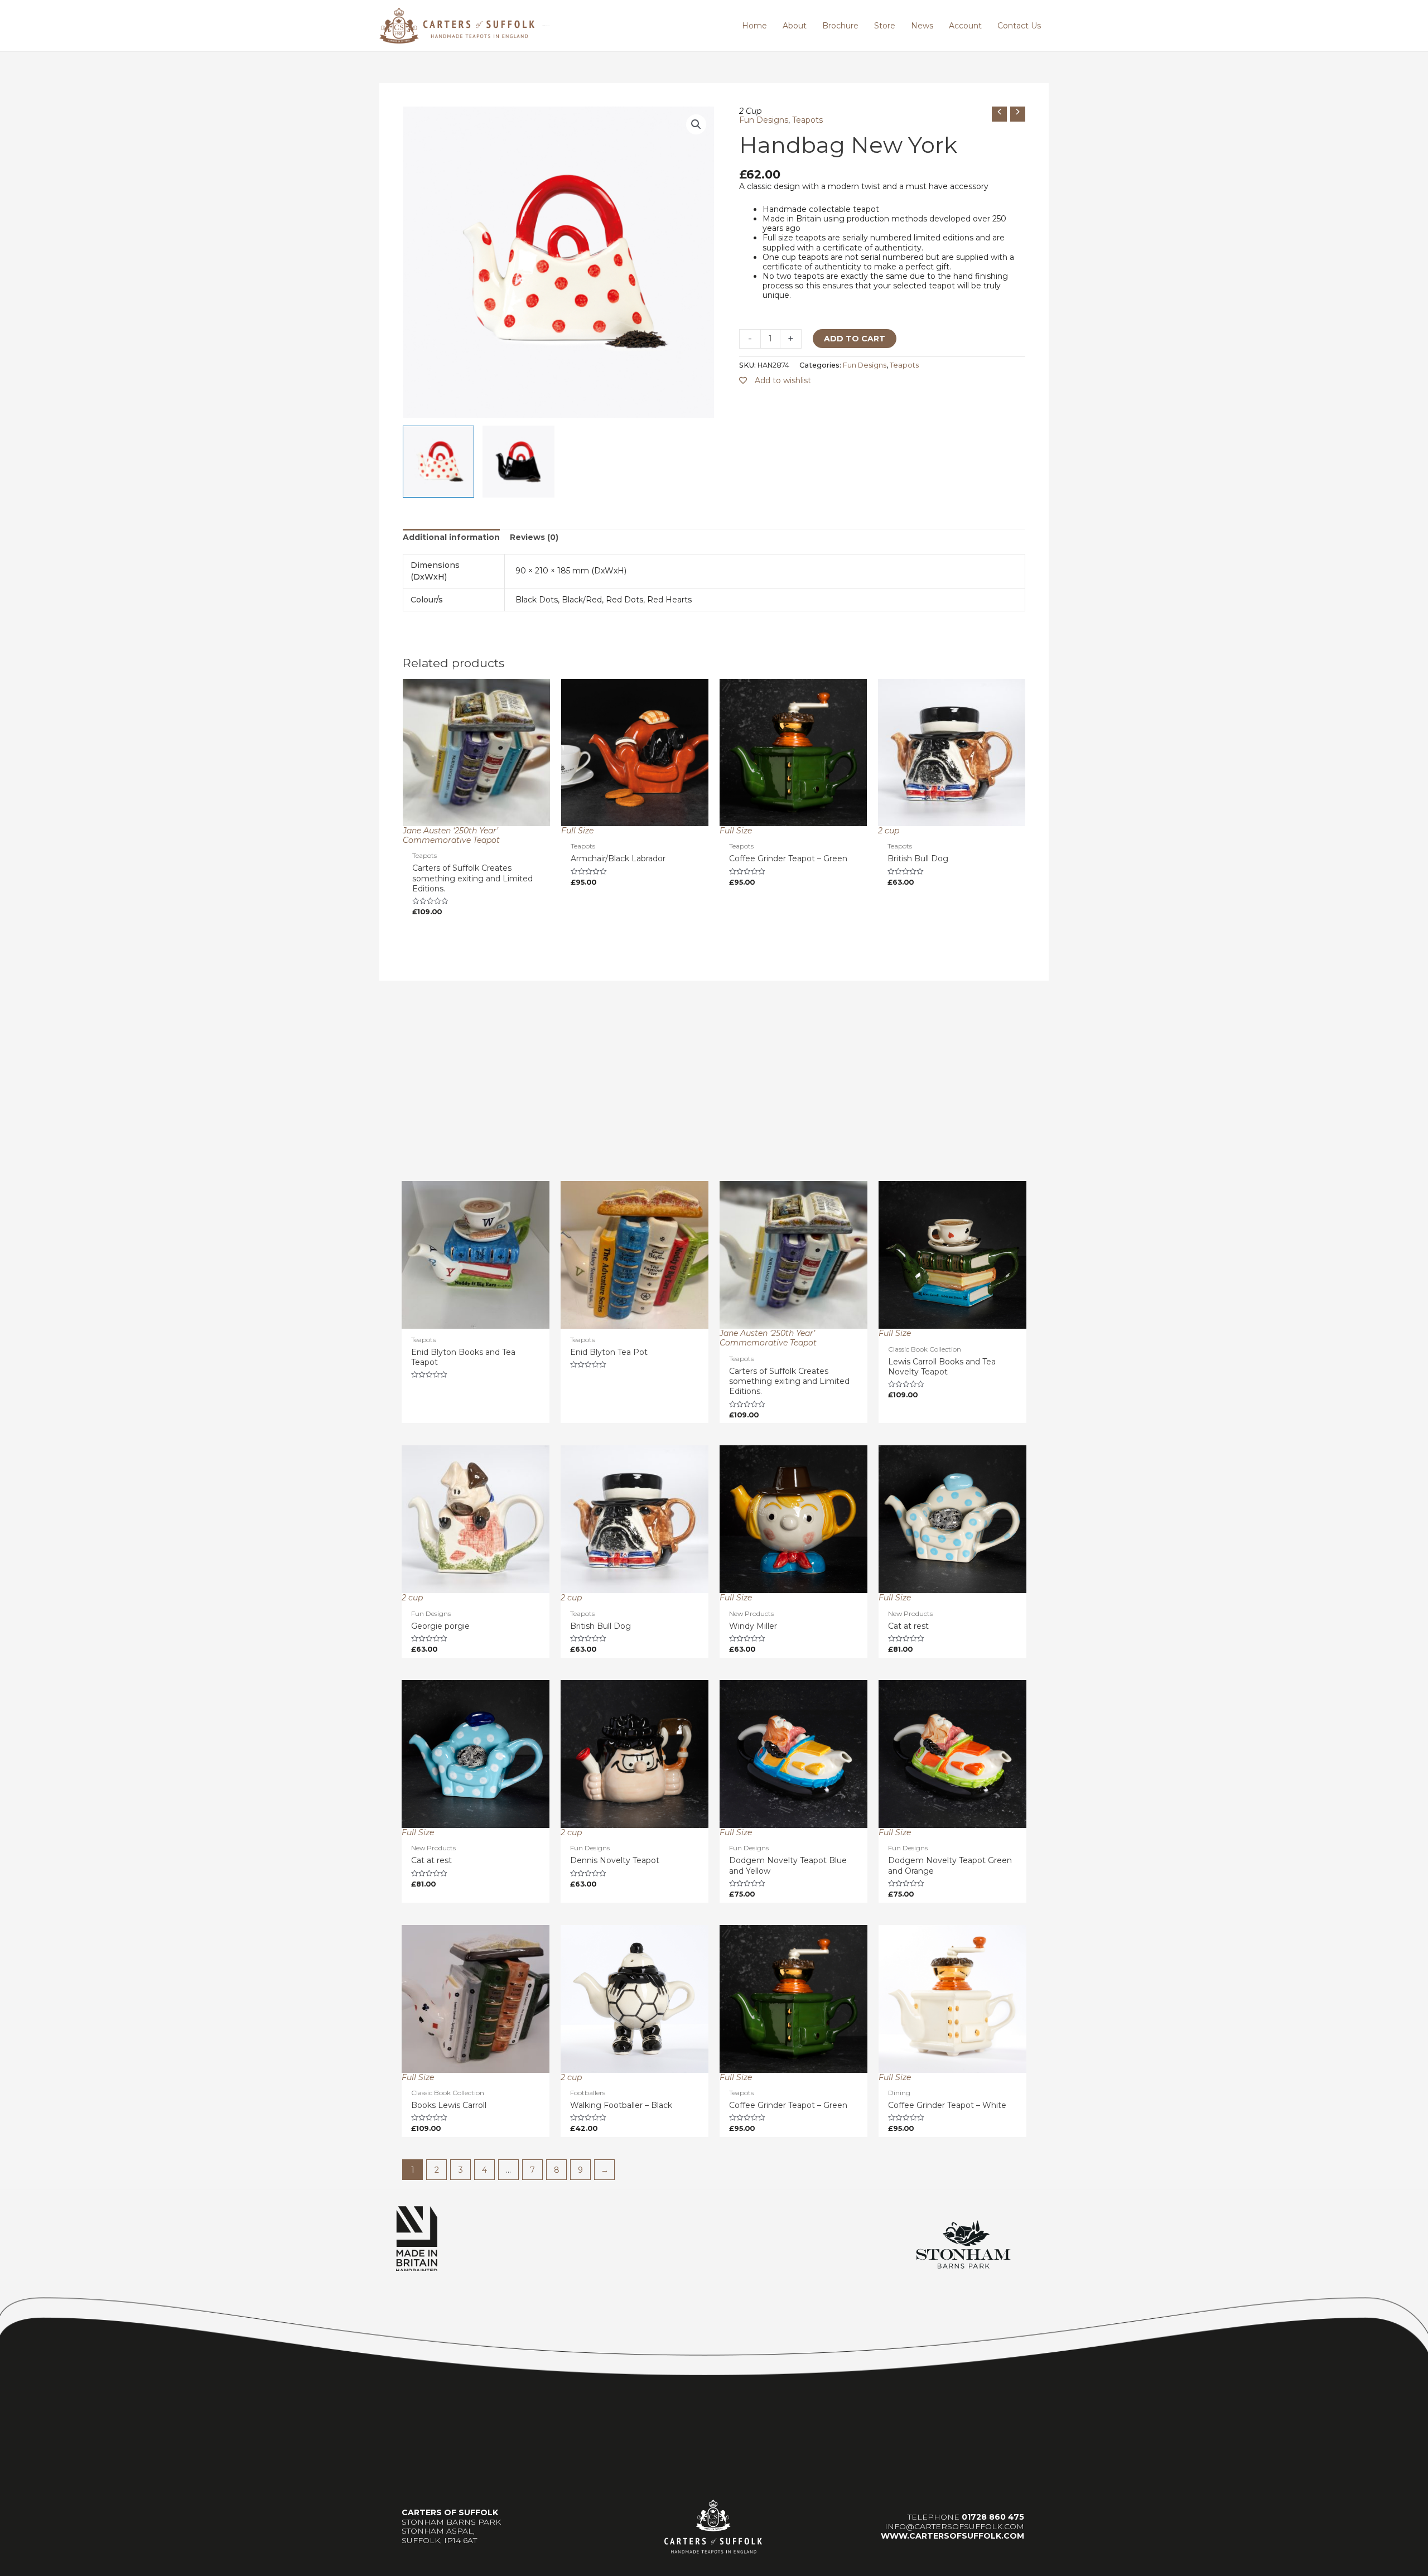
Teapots (807, 120)
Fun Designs (764, 120)
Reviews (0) (534, 537)
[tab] (451, 537)
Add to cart (855, 339)
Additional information (451, 537)
